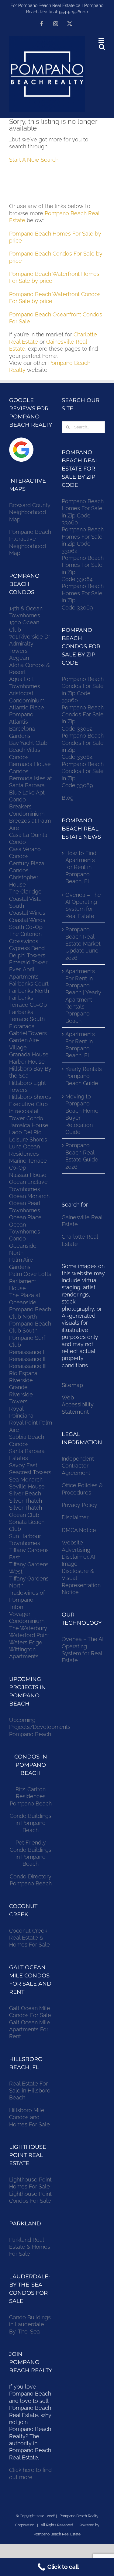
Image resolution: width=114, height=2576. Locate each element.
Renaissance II (27, 1359)
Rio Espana (23, 1373)
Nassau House (28, 1175)
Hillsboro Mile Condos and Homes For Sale (29, 2117)
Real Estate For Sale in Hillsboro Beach (30, 2091)
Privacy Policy (79, 1505)
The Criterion (25, 934)
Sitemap (72, 1385)
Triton (16, 1607)
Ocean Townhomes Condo (25, 1232)
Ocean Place (25, 1217)
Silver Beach (25, 1493)
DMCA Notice (79, 1530)
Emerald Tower (28, 962)
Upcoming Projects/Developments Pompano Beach (40, 1727)
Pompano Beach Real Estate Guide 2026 (82, 1156)
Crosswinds (24, 941)
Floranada (22, 1026)
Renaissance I (27, 1352)
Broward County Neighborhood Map (30, 512)
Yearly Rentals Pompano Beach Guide (84, 1076)
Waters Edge (26, 1642)
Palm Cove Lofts (30, 1274)
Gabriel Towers (28, 1033)
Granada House (29, 1054)
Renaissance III (28, 1366)
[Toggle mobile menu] (102, 40)
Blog (68, 798)
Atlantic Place (27, 707)
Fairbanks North (29, 991)
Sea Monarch (26, 1480)
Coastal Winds (27, 913)
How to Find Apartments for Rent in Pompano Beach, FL (81, 867)
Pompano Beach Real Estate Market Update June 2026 (83, 944)
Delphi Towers (27, 955)
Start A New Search (34, 160)
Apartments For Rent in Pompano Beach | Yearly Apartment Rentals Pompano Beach (83, 996)
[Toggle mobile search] (102, 47)
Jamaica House (29, 1125)
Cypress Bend (27, 948)
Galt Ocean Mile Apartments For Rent (30, 2029)
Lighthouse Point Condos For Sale (30, 2197)
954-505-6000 (74, 12)
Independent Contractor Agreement (78, 1466)
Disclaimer (76, 1517)
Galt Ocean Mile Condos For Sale (30, 2012)
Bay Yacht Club (28, 743)
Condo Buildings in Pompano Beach (31, 1823)
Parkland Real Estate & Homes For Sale (30, 2247)
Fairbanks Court (29, 984)
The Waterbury (28, 1628)
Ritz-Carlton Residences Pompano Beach (31, 1796)
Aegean (19, 658)
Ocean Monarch (29, 1196)
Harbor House (27, 1062)
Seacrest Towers (30, 1472)
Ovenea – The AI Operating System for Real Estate (83, 905)
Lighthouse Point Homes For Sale (30, 2183)
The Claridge (25, 892)
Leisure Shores (28, 1139)
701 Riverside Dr (30, 637)
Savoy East (23, 1465)
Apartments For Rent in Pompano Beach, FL (80, 1045)
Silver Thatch (26, 1501)
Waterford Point (29, 1635)
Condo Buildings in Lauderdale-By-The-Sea (30, 2324)
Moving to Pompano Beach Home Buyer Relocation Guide (82, 1114)
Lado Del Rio (25, 1132)
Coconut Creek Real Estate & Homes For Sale (29, 1938)
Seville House (27, 1486)
